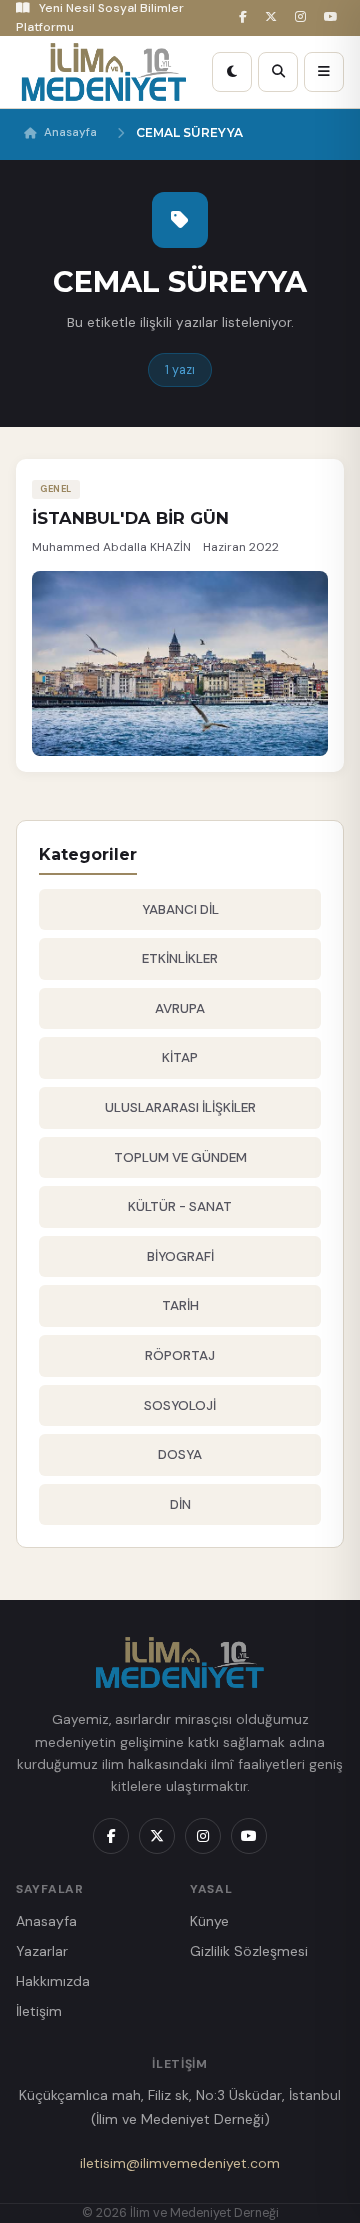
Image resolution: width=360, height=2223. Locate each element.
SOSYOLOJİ (180, 1405)
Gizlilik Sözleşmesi (249, 1951)
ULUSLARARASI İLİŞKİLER (180, 1107)
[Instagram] (303, 17)
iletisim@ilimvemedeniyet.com (180, 2163)
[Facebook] (246, 17)
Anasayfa (70, 132)
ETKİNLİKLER (180, 958)
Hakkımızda (53, 1981)
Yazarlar (42, 1951)
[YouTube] (334, 17)
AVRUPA (180, 1008)
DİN (180, 1504)
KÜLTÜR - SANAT (180, 1206)
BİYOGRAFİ (180, 1256)
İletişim (39, 2011)
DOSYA (180, 1454)
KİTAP (180, 1057)
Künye (209, 1921)
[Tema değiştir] (232, 72)
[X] (274, 17)
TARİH (180, 1305)
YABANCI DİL (180, 909)
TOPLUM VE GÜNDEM (180, 1157)
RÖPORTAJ (180, 1355)
